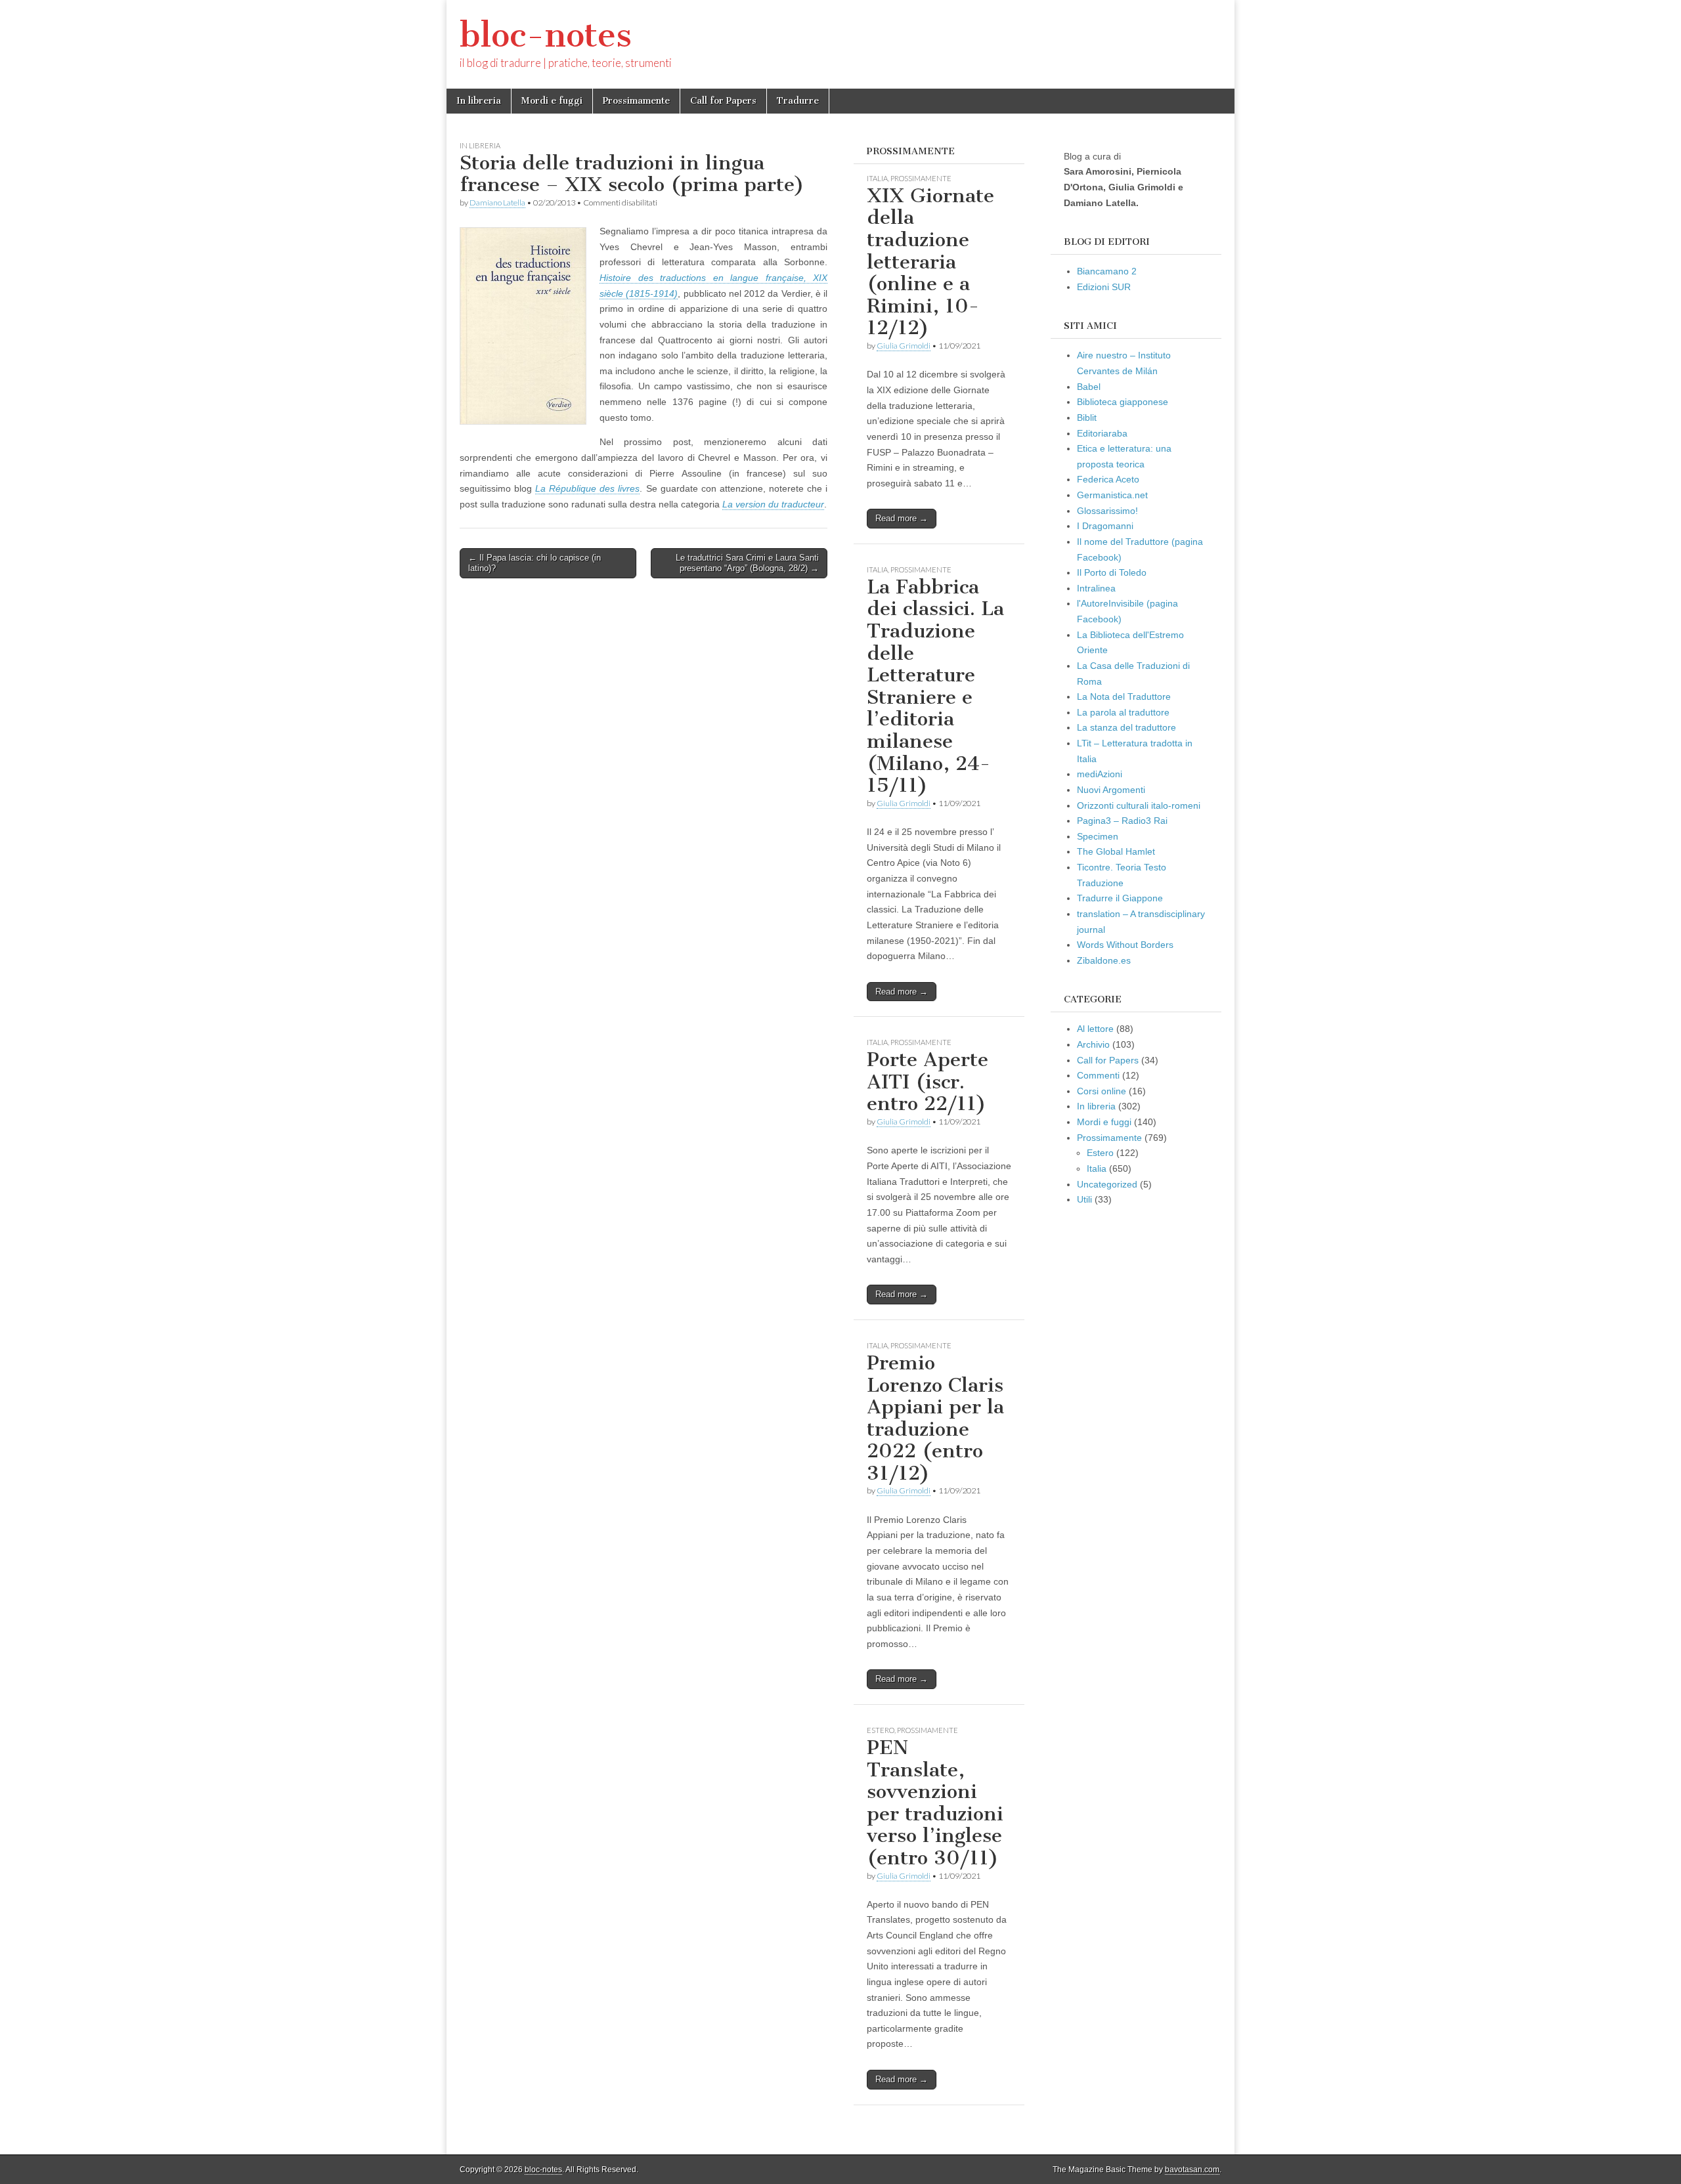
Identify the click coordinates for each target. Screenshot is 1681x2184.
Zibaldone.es (1104, 960)
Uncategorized (1107, 1184)
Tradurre (798, 101)
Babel (1089, 387)
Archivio (1093, 1044)
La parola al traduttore (1123, 712)
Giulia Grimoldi (904, 346)
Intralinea (1096, 588)
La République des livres (587, 488)
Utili (1084, 1199)
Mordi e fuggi (552, 101)
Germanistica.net (1112, 495)
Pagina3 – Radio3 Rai (1122, 821)
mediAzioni (1100, 774)
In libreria (479, 101)
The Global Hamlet (1116, 851)
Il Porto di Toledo (1112, 572)
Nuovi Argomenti (1111, 790)
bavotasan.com (1192, 2170)
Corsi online (1102, 1091)
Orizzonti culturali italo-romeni (1139, 805)
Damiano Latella (497, 203)
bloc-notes (546, 35)
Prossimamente (636, 101)
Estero (881, 1730)
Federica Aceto (1108, 479)
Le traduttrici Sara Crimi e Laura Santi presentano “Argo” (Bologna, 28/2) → (747, 563)
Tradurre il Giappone (1120, 898)
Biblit (1087, 418)
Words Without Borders (1125, 945)
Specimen (1098, 836)
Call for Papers (723, 101)
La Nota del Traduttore (1124, 696)
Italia (877, 178)
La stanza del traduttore (1126, 727)
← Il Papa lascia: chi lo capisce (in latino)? (535, 563)
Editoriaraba (1102, 433)
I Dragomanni (1105, 526)
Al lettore (1095, 1029)
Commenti (1098, 1075)
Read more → (902, 518)
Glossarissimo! (1107, 511)
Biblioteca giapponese (1123, 402)
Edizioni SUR (1104, 287)
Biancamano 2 (1107, 271)
